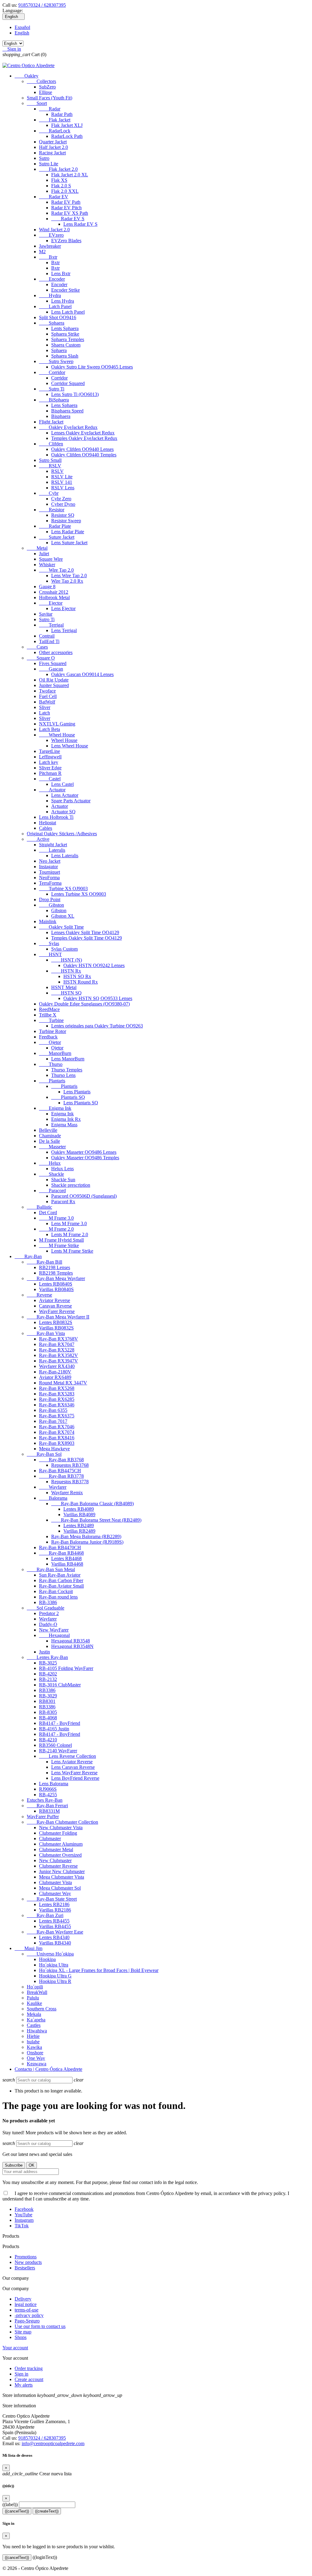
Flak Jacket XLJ (67, 125)
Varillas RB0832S (56, 1328)
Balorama (53, 1498)
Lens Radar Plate (68, 532)
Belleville (48, 1130)
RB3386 (47, 1690)
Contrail (47, 636)
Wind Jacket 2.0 (54, 230)
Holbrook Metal (54, 597)
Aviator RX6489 (55, 1377)
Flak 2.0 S (61, 186)
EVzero (51, 235)
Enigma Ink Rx (66, 1119)
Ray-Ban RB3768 (61, 1460)
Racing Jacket (52, 153)
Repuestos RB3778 (70, 1482)
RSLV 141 (62, 482)
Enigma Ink (55, 1108)
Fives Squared (53, 663)
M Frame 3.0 (56, 1218)
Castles (34, 2025)
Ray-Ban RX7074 (57, 1432)
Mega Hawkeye (54, 1449)
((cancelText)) (17, 2511)
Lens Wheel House (70, 746)
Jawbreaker (50, 246)
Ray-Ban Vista (46, 1333)
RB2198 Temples (56, 1273)
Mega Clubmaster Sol (60, 1888)
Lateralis (52, 850)
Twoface (47, 691)
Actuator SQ (63, 812)
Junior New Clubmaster (62, 1871)
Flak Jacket (55, 120)
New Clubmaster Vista (61, 1828)
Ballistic (39, 1207)
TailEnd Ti (49, 641)
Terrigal (51, 625)
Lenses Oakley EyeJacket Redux (83, 433)
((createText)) (47, 2511)
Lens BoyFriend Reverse (75, 1778)
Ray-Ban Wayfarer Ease (55, 1932)
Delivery (23, 2299)
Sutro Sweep (56, 361)
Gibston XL (63, 916)
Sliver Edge (50, 768)
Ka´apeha (36, 2020)
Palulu (33, 1998)
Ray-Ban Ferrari (47, 1806)
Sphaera (52, 323)
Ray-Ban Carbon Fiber (61, 1580)
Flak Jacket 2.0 (58, 169)
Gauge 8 (47, 586)
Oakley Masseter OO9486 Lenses (84, 1152)
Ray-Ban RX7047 (57, 1344)
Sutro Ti (52, 389)
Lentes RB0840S (56, 1284)
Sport (37, 103)
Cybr (49, 493)
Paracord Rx (63, 1202)
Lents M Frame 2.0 (70, 1234)
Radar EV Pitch (66, 208)
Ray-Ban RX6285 (57, 1399)
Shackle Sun (63, 1180)
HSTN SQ (66, 993)
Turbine (51, 1020)
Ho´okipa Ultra (54, 1965)
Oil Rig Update (54, 680)
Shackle (51, 1174)
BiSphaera (54, 400)
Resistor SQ (63, 515)
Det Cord (48, 1212)
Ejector (51, 603)
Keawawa (37, 2064)
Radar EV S (68, 219)
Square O (41, 658)
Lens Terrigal (64, 630)
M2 (42, 252)
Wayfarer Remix (67, 1493)
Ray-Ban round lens (58, 1597)
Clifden (51, 444)
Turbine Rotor (53, 1031)
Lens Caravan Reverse (73, 1767)
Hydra (50, 295)
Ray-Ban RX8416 (57, 1438)
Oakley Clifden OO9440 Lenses (82, 449)
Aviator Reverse (55, 1300)
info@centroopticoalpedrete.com (53, 2443)
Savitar (46, 614)
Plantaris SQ (68, 1097)
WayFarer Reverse (57, 1311)
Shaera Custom (66, 345)
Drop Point (50, 899)
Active (38, 839)
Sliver (45, 707)
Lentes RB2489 (79, 1525)
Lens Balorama (54, 1784)
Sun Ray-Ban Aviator (60, 1575)
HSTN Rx (66, 971)
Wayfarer (53, 1487)
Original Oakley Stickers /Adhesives (62, 834)
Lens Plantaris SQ (81, 1103)
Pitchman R (50, 773)
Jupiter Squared (54, 685)
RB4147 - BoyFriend (60, 1723)
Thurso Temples (67, 1070)
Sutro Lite (49, 164)
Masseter (52, 1147)
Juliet (44, 554)
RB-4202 (48, 1674)
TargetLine (50, 751)
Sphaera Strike (65, 334)
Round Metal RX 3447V (63, 1383)
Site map (23, 2332)
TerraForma (50, 883)
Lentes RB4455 (54, 1921)
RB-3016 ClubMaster (60, 1685)
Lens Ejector (63, 608)
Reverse (39, 1295)
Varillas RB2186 (55, 1910)
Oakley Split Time (61, 927)
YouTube (23, 2215)
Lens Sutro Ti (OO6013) (75, 394)
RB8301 (47, 1701)
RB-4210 (48, 1740)
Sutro (44, 158)
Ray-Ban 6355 (53, 1410)
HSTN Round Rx (81, 982)
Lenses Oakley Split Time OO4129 (85, 932)
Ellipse (46, 92)
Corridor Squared (68, 383)
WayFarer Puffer (43, 1817)
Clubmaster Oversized (60, 1855)
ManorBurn (55, 1053)
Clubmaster (50, 1838)
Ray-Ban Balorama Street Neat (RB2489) (96, 1520)
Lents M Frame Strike (72, 1251)
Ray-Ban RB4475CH (60, 1471)
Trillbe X (48, 1015)
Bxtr (48, 257)
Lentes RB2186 (54, 1904)
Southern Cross (42, 2009)
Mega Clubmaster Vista (62, 1877)
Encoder (52, 279)
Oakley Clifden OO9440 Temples (84, 455)
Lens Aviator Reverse (72, 1762)
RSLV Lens (63, 488)
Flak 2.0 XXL (65, 191)
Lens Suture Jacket (69, 543)
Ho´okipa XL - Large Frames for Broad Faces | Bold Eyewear (99, 1970)
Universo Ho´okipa (50, 1954)
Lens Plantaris (77, 1092)
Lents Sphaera (65, 328)
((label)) (10, 2504)
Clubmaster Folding (58, 1833)
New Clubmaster (55, 1860)
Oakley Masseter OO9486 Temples (85, 1158)
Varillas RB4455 (55, 1926)
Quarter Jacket (53, 142)
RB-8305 (48, 1712)
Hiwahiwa (37, 2031)
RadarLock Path (67, 136)
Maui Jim (28, 1948)
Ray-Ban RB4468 (61, 1553)
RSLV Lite (62, 477)
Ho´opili (35, 1987)
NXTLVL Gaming (57, 724)
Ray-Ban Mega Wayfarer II (58, 1317)
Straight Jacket (53, 845)
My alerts (24, 2385)
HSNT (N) (67, 960)
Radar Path (62, 114)
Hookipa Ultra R (55, 1981)
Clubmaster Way (55, 1893)
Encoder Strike (66, 290)
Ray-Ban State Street (52, 1899)
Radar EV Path (66, 202)
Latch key (49, 762)
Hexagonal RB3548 (71, 1641)
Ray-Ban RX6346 (57, 1405)
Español (22, 27)
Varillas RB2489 (79, 1531)
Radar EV (54, 197)
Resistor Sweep (66, 521)
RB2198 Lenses (55, 1267)
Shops (21, 2337)
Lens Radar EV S (80, 224)
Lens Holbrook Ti (56, 817)
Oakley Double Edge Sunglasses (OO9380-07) (84, 1004)
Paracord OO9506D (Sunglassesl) (84, 1196)
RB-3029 (48, 1696)
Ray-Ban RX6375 (57, 1416)
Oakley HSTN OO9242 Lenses (94, 965)
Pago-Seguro (27, 2321)
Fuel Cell (48, 696)
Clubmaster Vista (55, 1882)
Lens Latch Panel (68, 312)
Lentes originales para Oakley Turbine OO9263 (97, 1026)
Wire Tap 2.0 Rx (67, 581)
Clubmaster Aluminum (61, 1844)
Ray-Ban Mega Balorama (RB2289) (86, 1536)
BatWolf (47, 702)
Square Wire (51, 559)
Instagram (24, 2220)
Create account (29, 2379)
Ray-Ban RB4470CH (60, 1547)
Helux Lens (62, 1169)
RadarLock (55, 131)
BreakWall (37, 1992)
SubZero (47, 87)
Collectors (41, 81)
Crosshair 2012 (54, 592)
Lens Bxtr (61, 273)
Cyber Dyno (63, 504)
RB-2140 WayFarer (58, 1751)
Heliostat (48, 823)
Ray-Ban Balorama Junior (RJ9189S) (87, 1542)
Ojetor (50, 1042)
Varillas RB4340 (55, 1943)
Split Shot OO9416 (58, 317)
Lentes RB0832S (56, 1322)
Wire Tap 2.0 (56, 570)
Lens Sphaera (64, 405)
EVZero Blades (66, 241)
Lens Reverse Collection (67, 1756)
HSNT (50, 954)
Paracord (52, 1191)
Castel (50, 779)
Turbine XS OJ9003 (63, 889)
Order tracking (29, 2368)
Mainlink (48, 921)
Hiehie (33, 2036)
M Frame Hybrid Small (61, 1240)
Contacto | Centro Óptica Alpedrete (48, 2069)
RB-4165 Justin (54, 1729)
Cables (46, 828)
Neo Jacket (50, 861)
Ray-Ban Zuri (45, 1915)
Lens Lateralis (65, 856)
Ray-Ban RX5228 (57, 1350)
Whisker (47, 565)
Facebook (24, 2209)
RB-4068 (48, 1718)
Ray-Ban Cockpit (56, 1591)
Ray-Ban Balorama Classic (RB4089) (92, 1504)
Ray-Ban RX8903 (57, 1443)
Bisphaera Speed (67, 411)
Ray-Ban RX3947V (58, 1361)
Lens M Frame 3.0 (69, 1223)
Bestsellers (25, 2268)
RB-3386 (48, 1602)
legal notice (26, 2304)
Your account (15, 2348)
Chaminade (50, 1136)
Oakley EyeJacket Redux (68, 427)
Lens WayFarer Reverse (74, 1773)
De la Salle (50, 1141)
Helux (50, 1163)
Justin (44, 1652)
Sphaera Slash (65, 356)
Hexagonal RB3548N (72, 1646)
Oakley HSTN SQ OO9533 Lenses (98, 998)
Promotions (26, 2257)
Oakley (27, 76)
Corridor (52, 372)
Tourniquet (50, 872)
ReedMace (49, 1009)
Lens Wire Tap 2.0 (69, 576)
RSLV (50, 466)
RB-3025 (48, 1663)
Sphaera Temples (68, 339)
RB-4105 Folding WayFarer (66, 1668)
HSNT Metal (64, 987)
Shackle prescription (71, 1185)
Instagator (48, 867)
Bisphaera (61, 416)
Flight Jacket (51, 422)
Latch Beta (50, 729)
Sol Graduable (46, 1608)
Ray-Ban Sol (44, 1454)
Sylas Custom (64, 949)
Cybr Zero (61, 499)
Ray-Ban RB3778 (61, 1476)
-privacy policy (29, 2315)
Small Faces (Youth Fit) (50, 98)
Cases (37, 647)
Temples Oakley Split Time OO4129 (87, 938)
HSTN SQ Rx (77, 976)
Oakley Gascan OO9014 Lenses (82, 674)
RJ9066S (48, 1789)
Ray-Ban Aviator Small (61, 1586)
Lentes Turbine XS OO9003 (79, 894)
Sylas (49, 943)
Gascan (51, 669)
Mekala (34, 2014)
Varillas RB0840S (56, 1289)
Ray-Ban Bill (44, 1262)
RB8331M (49, 1811)
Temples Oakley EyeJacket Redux (84, 438)
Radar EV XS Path (70, 213)
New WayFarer (54, 1630)
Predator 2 (49, 1613)
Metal (37, 548)
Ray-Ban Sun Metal (51, 1569)
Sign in (21, 2374)
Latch (44, 713)
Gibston (51, 905)
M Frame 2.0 (56, 1229)
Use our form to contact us (40, 2326)
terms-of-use (27, 2310)
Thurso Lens (63, 1075)
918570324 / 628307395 (42, 5)
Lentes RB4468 (66, 1558)
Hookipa (47, 1959)
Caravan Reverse (55, 1306)
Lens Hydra (63, 301)
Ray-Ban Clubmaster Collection (62, 1822)
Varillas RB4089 (79, 1515)
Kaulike (34, 2003)
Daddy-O (48, 1624)
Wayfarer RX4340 (57, 1366)
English (22, 33)
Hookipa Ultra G (55, 1976)
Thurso (51, 1064)
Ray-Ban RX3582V (58, 1355)
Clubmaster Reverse (58, 1866)
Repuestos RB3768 (70, 1465)
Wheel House (57, 735)
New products (28, 2262)
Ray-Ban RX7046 (57, 1427)
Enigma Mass (64, 1125)
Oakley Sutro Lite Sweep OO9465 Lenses (92, 367)
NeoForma (49, 878)
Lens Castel (62, 784)
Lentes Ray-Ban (47, 1657)
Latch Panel (55, 306)
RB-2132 (48, 1679)
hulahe (33, 2042)
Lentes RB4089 (79, 1509)
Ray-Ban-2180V (55, 1372)
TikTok (22, 2226)
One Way (36, 2058)
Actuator (52, 790)
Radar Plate (55, 526)
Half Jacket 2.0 (53, 147)
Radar (50, 109)
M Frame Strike (59, 1245)
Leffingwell (50, 757)
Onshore (35, 2053)
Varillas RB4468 (67, 1564)
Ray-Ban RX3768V (58, 1339)
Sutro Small (50, 460)
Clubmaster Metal (56, 1849)
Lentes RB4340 (54, 1937)
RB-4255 (48, 1795)
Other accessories (56, 652)
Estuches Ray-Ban (45, 1800)
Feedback (48, 1037)
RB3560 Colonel (55, 1745)
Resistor (52, 510)
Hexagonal (54, 1635)
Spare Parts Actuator (71, 801)
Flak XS (59, 180)
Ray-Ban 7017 (53, 1421)
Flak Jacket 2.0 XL (70, 175)
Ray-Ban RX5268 (57, 1388)
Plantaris (52, 1081)
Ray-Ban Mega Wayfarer (56, 1278)
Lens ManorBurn (68, 1059)
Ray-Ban (28, 1256)
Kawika (34, 2047)
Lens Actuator (65, 795)
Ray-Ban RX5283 (57, 1394)
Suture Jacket (57, 537)
